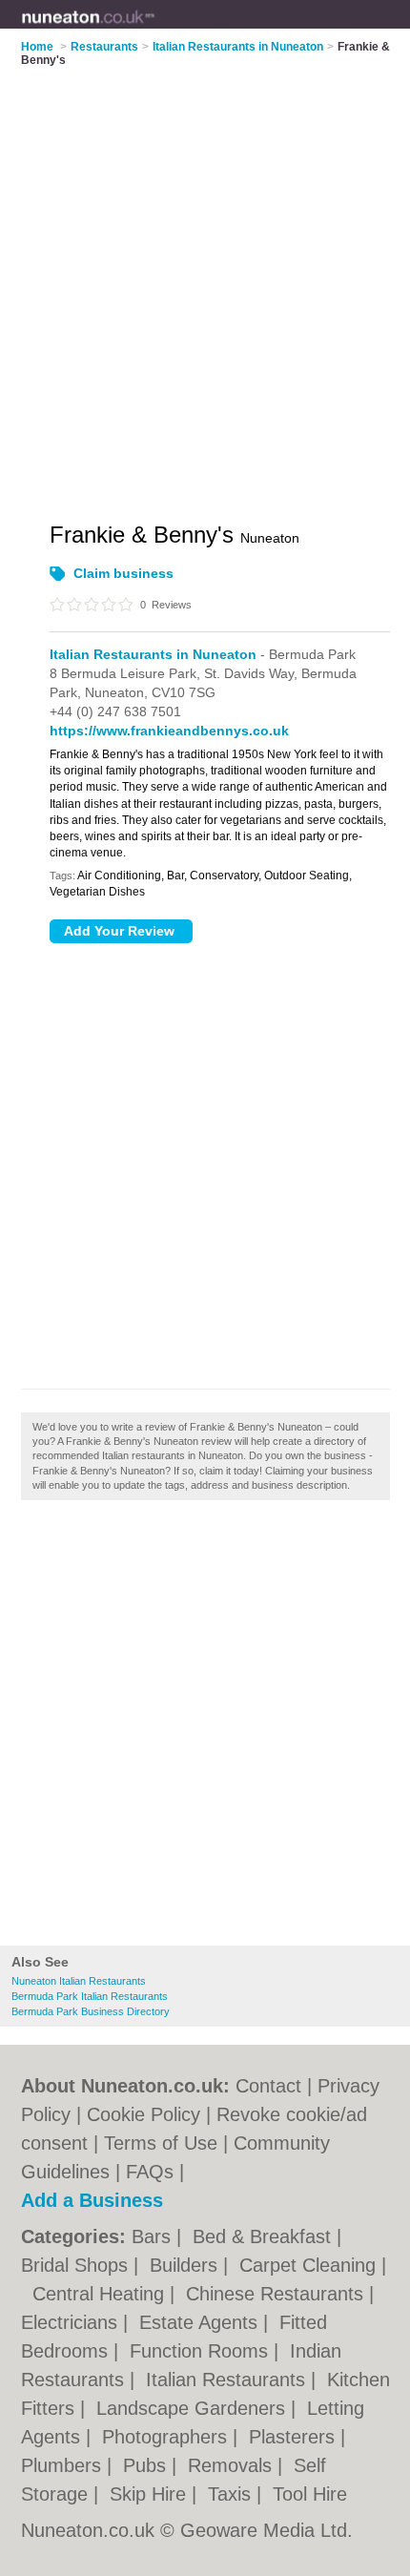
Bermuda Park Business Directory (91, 2011)
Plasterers (295, 2437)
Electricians (72, 2322)
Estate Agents (201, 2322)
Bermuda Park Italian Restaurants (90, 1996)
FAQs (150, 2172)
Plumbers (64, 2465)
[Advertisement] (205, 1728)
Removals (233, 2465)
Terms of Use (161, 2143)
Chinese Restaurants (277, 2294)
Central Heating (101, 2294)
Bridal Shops (77, 2265)
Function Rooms (202, 2351)
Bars (154, 2236)
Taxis (232, 2494)
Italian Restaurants (228, 2380)
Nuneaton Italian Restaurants (79, 1981)
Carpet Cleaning (310, 2265)
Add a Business (92, 2200)
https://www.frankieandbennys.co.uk (169, 731)
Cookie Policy (143, 2114)
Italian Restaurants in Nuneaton (153, 654)
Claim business (123, 573)
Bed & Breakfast (265, 2236)
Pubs (147, 2465)
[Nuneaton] (155, 30)
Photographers (167, 2437)
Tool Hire (310, 2494)
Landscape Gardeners (194, 2408)
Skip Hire (151, 2494)
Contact (268, 2086)
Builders (186, 2265)
